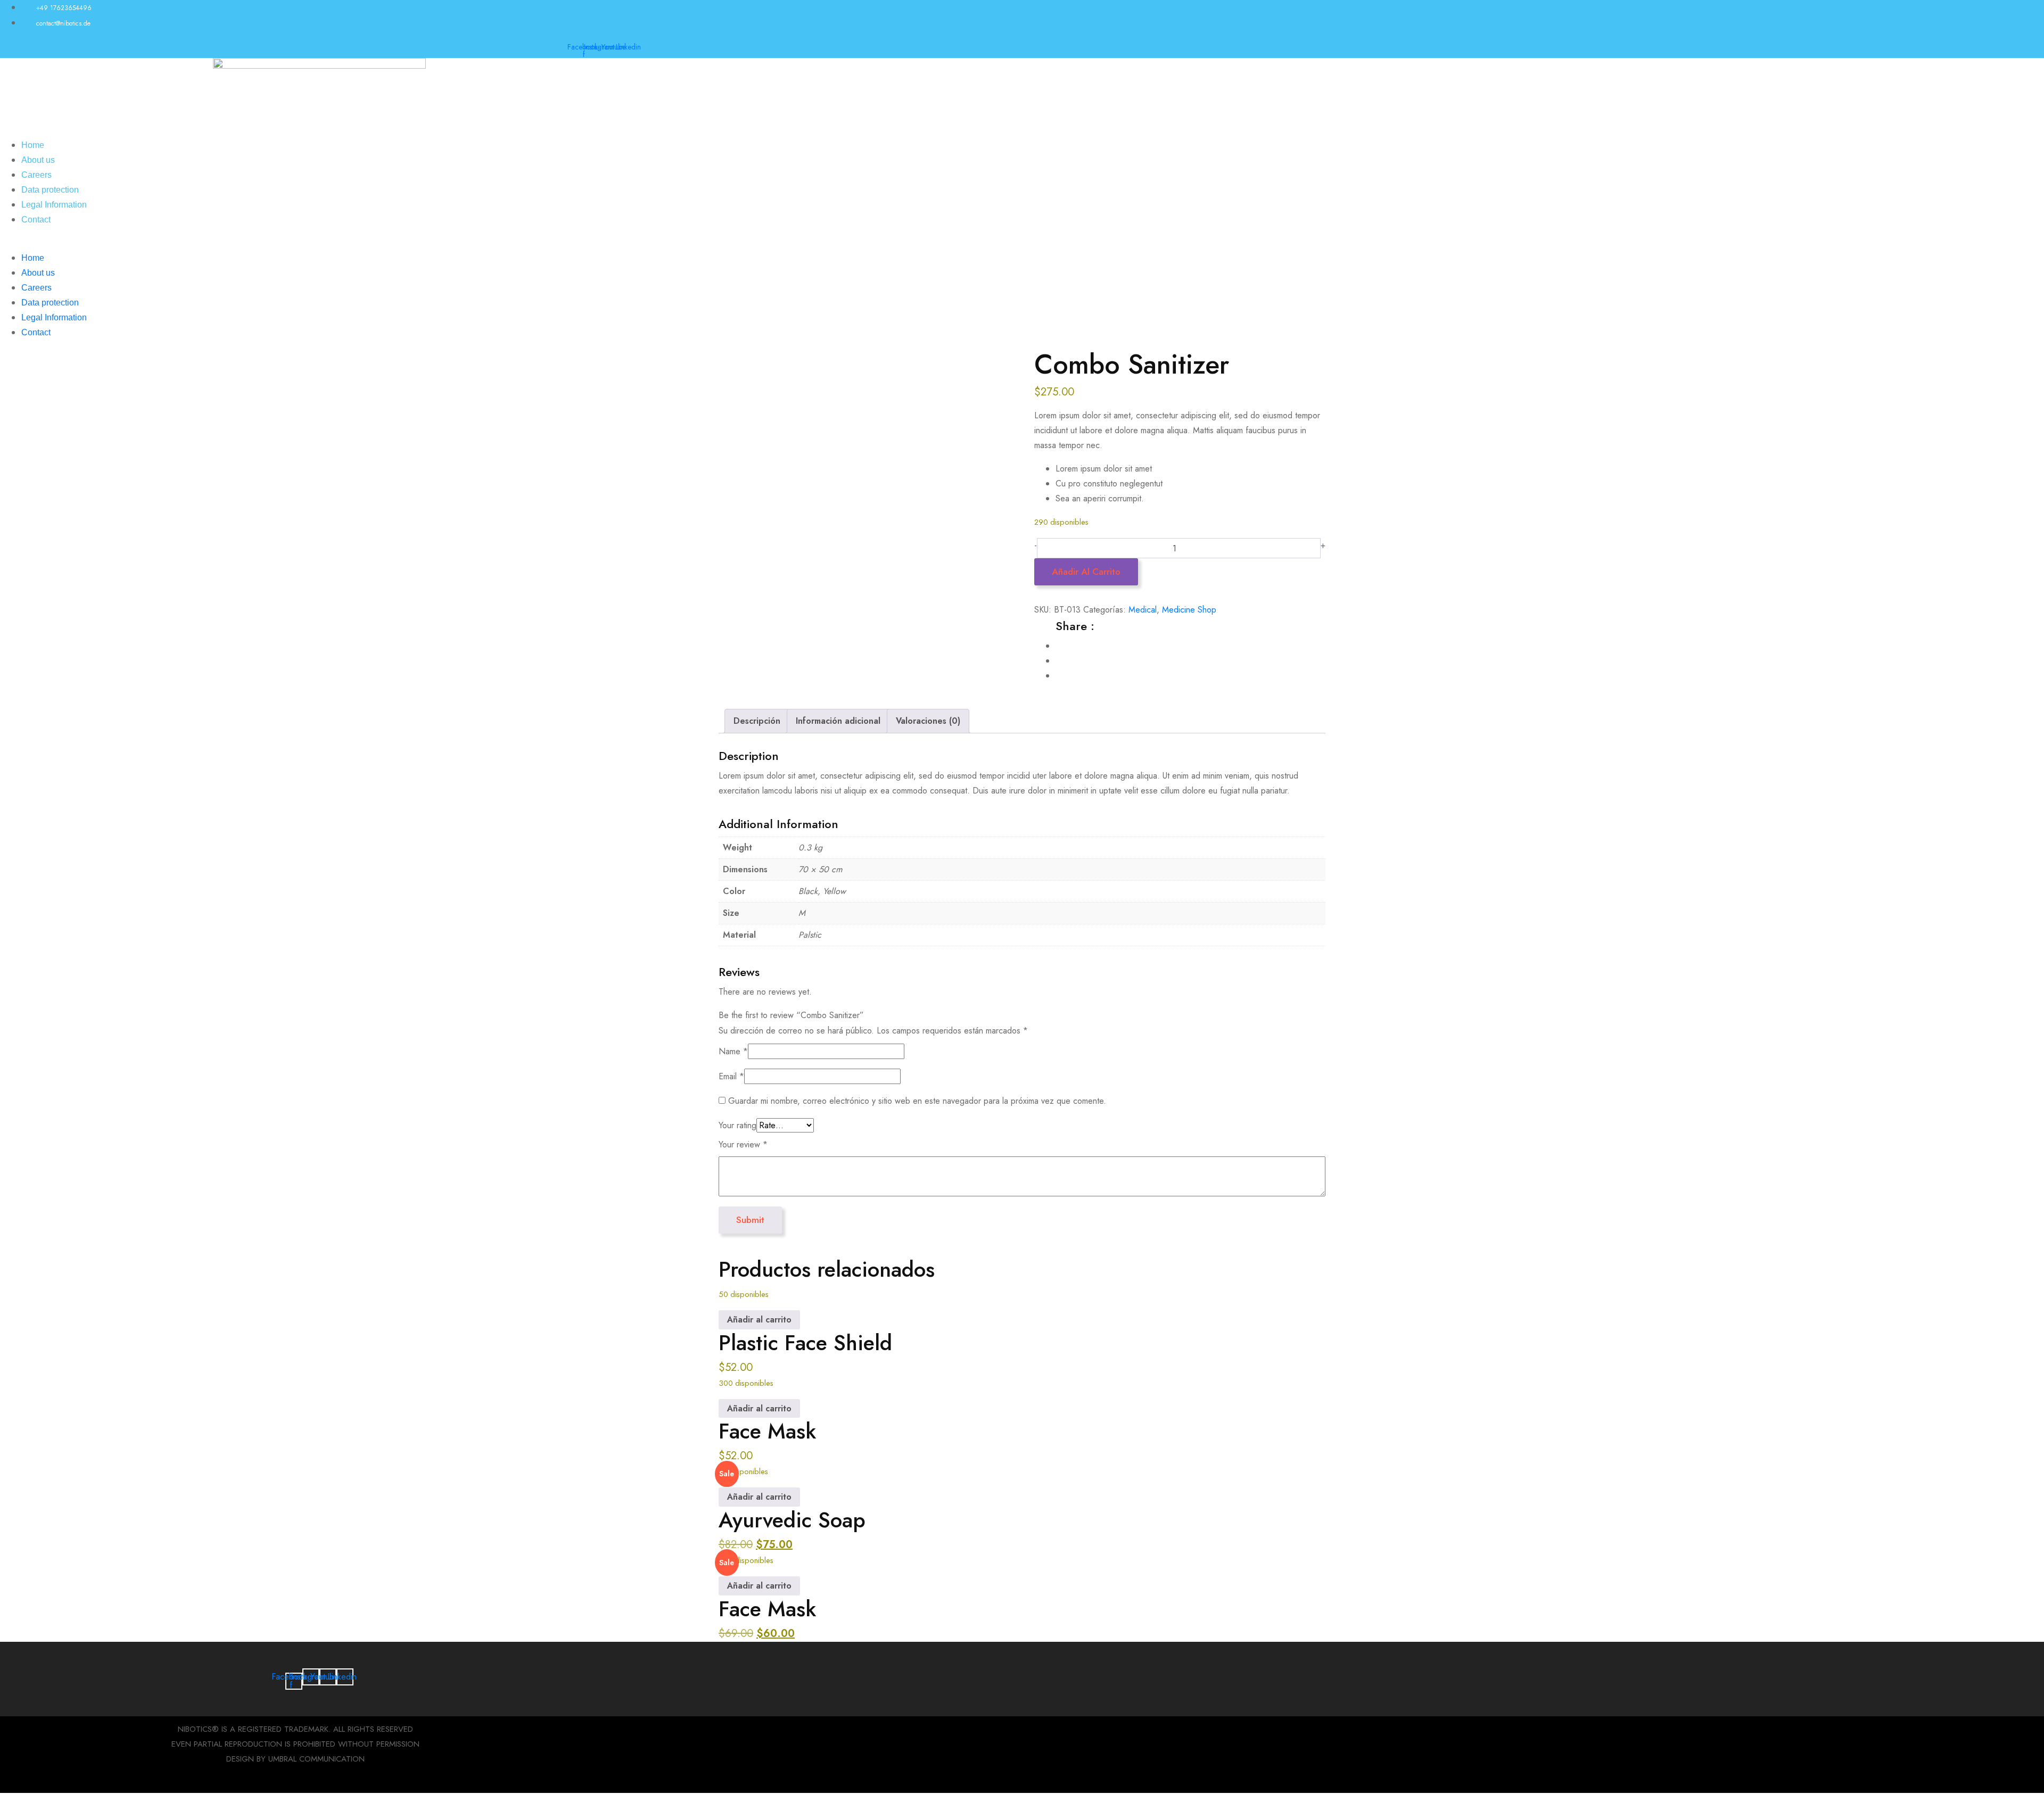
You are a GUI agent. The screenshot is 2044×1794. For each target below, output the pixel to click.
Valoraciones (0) (928, 721)
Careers (36, 175)
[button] (319, 243)
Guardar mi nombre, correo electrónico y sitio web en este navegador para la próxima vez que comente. (917, 1101)
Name (733, 1051)
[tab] (757, 721)
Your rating (737, 1125)
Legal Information (54, 205)
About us (38, 160)
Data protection (50, 190)
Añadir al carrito (1086, 572)
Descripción (757, 721)
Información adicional (838, 721)
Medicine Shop (1189, 610)
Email (731, 1076)
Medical (1143, 610)
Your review (743, 1144)
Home (33, 145)
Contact (36, 220)
